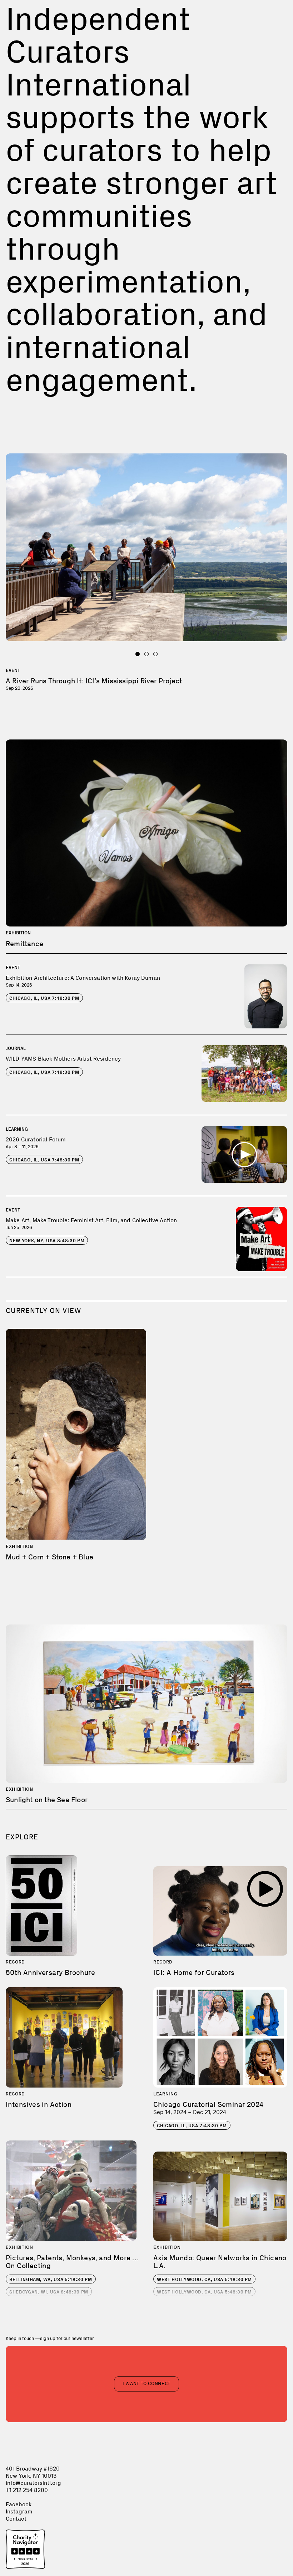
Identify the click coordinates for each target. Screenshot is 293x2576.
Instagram (19, 2511)
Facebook (19, 2504)
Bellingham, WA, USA (51, 2279)
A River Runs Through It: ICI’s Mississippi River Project (94, 681)
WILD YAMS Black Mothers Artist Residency (63, 1059)
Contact (16, 2519)
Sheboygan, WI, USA (49, 2292)
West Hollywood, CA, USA (204, 2279)
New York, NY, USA (47, 1241)
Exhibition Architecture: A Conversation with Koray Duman (83, 978)
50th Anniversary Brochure (50, 1972)
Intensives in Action (39, 2104)
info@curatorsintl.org (33, 2483)
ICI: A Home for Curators (194, 1972)
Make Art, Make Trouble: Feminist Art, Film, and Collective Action (91, 1220)
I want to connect (146, 2383)
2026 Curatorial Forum (36, 1139)
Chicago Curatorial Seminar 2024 (208, 2104)
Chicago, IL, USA (44, 998)
